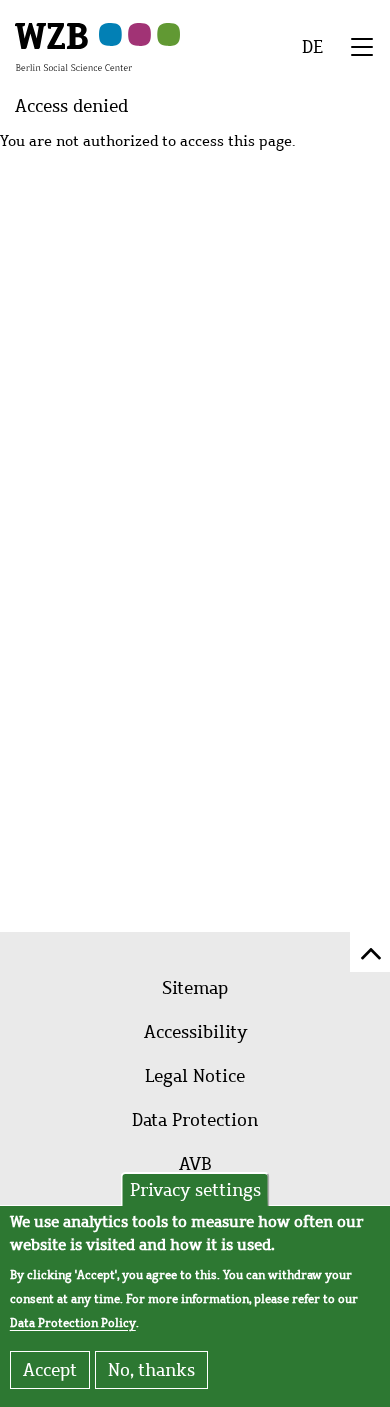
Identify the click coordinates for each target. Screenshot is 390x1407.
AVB (195, 1164)
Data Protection (195, 1120)
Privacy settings (195, 1190)
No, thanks (151, 1370)
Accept (50, 1370)
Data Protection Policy (73, 1323)
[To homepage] (73, 46)
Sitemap (195, 988)
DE (312, 47)
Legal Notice (195, 1076)
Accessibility (195, 1032)
